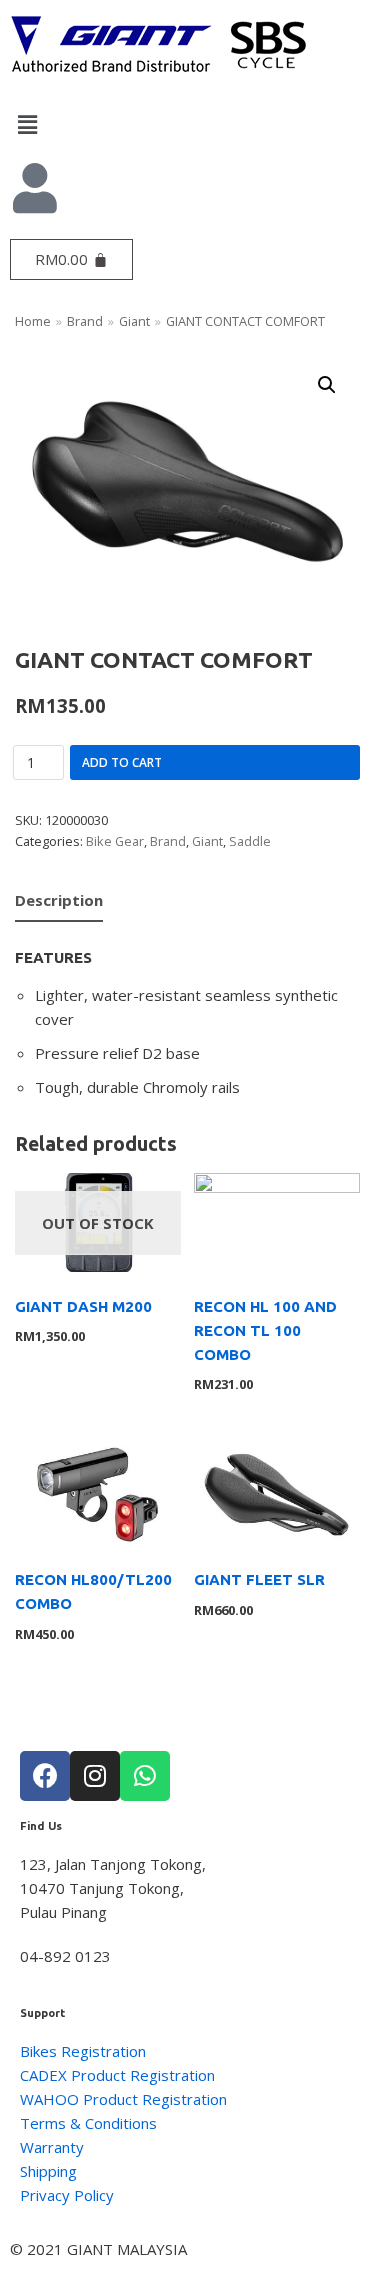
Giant (134, 321)
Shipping (48, 2171)
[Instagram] (95, 1776)
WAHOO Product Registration (123, 2099)
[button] (187, 124)
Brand (85, 321)
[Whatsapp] (145, 1776)
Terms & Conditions (88, 2123)
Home (33, 321)
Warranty (52, 2147)
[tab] (59, 901)
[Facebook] (45, 1776)
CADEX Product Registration (117, 2075)
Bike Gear (115, 841)
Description (59, 900)
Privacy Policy (67, 2195)
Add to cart (122, 762)
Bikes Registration (83, 2051)
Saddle (250, 841)
